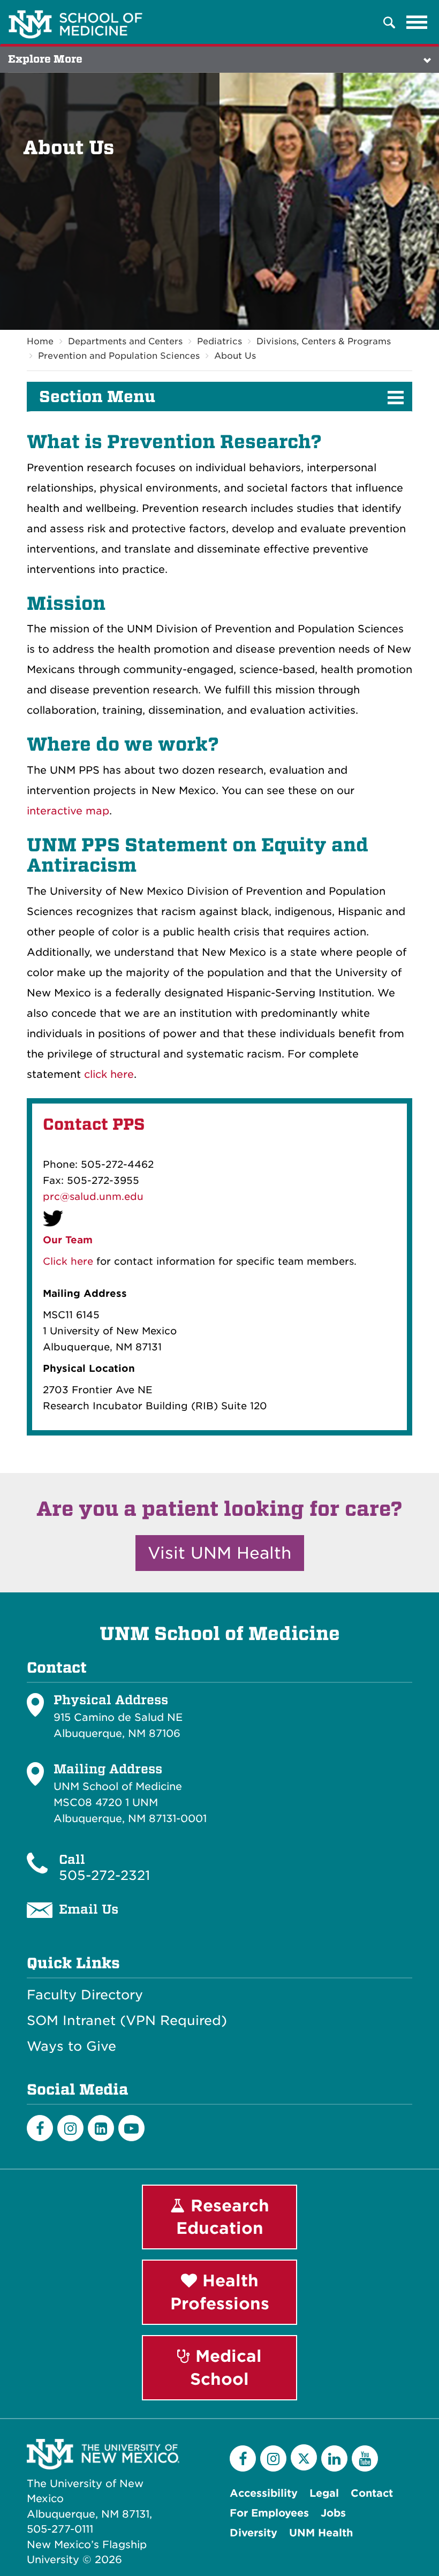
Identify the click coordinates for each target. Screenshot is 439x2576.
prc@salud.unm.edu (93, 1196)
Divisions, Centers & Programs (324, 341)
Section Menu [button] (97, 397)
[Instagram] (70, 2128)
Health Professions (220, 2292)
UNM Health (321, 2533)
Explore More (45, 59)
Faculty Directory (85, 1995)
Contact (372, 2493)
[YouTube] (365, 2458)
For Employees (269, 2513)
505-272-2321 (104, 1875)
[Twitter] (304, 2457)
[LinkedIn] (101, 2128)
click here (109, 1074)
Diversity (253, 2533)
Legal (324, 2493)
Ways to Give (71, 2046)
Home (40, 341)
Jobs (333, 2513)
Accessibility (264, 2493)
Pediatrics (219, 341)
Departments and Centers (125, 341)
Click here (68, 1261)
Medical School (226, 2367)
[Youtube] (131, 2128)
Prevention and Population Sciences (119, 356)
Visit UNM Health (220, 1553)
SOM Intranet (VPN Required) (127, 2021)
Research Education (223, 2217)
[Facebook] (40, 2128)
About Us (235, 356)
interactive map (68, 811)
